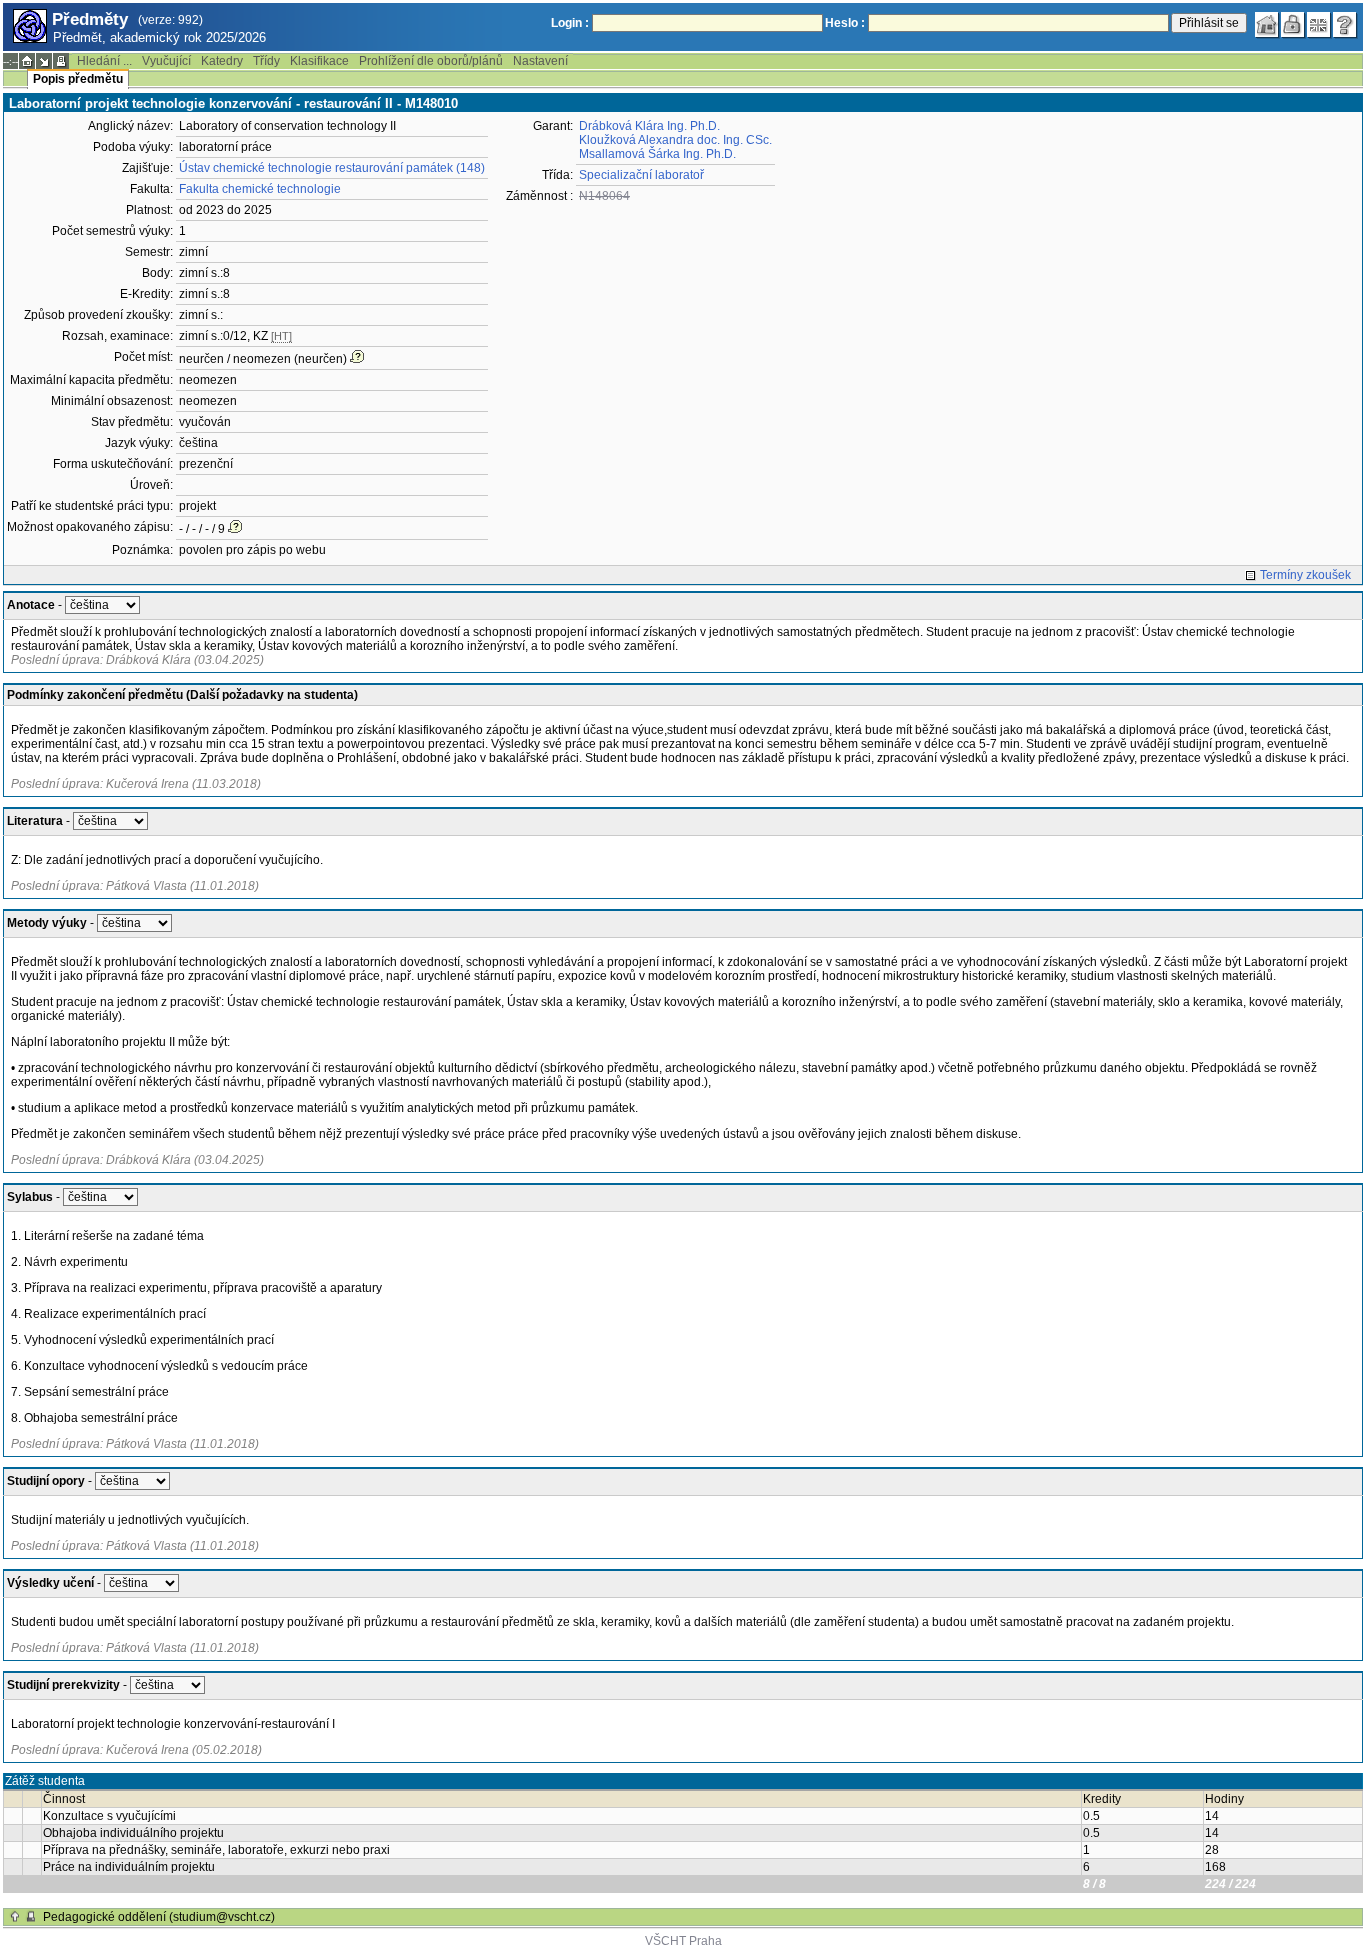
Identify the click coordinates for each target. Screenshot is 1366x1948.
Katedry (222, 61)
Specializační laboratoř (641, 175)
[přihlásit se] (1293, 25)
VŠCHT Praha (683, 1941)
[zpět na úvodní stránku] (1267, 25)
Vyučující (166, 61)
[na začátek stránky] (15, 1917)
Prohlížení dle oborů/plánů (431, 61)
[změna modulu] (44, 61)
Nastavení (540, 61)
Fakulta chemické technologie (260, 189)
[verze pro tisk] (61, 61)
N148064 (604, 196)
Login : (570, 23)
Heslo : (845, 23)
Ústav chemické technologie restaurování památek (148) (332, 168)
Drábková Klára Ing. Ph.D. (649, 126)
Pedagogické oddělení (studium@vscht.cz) (159, 1917)
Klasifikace (319, 61)
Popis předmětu (78, 79)
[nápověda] (1345, 25)
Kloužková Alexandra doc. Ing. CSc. (675, 140)
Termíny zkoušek (1305, 575)
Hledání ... (104, 61)
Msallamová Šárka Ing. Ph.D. (657, 154)
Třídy (266, 61)
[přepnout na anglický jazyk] (1319, 25)
